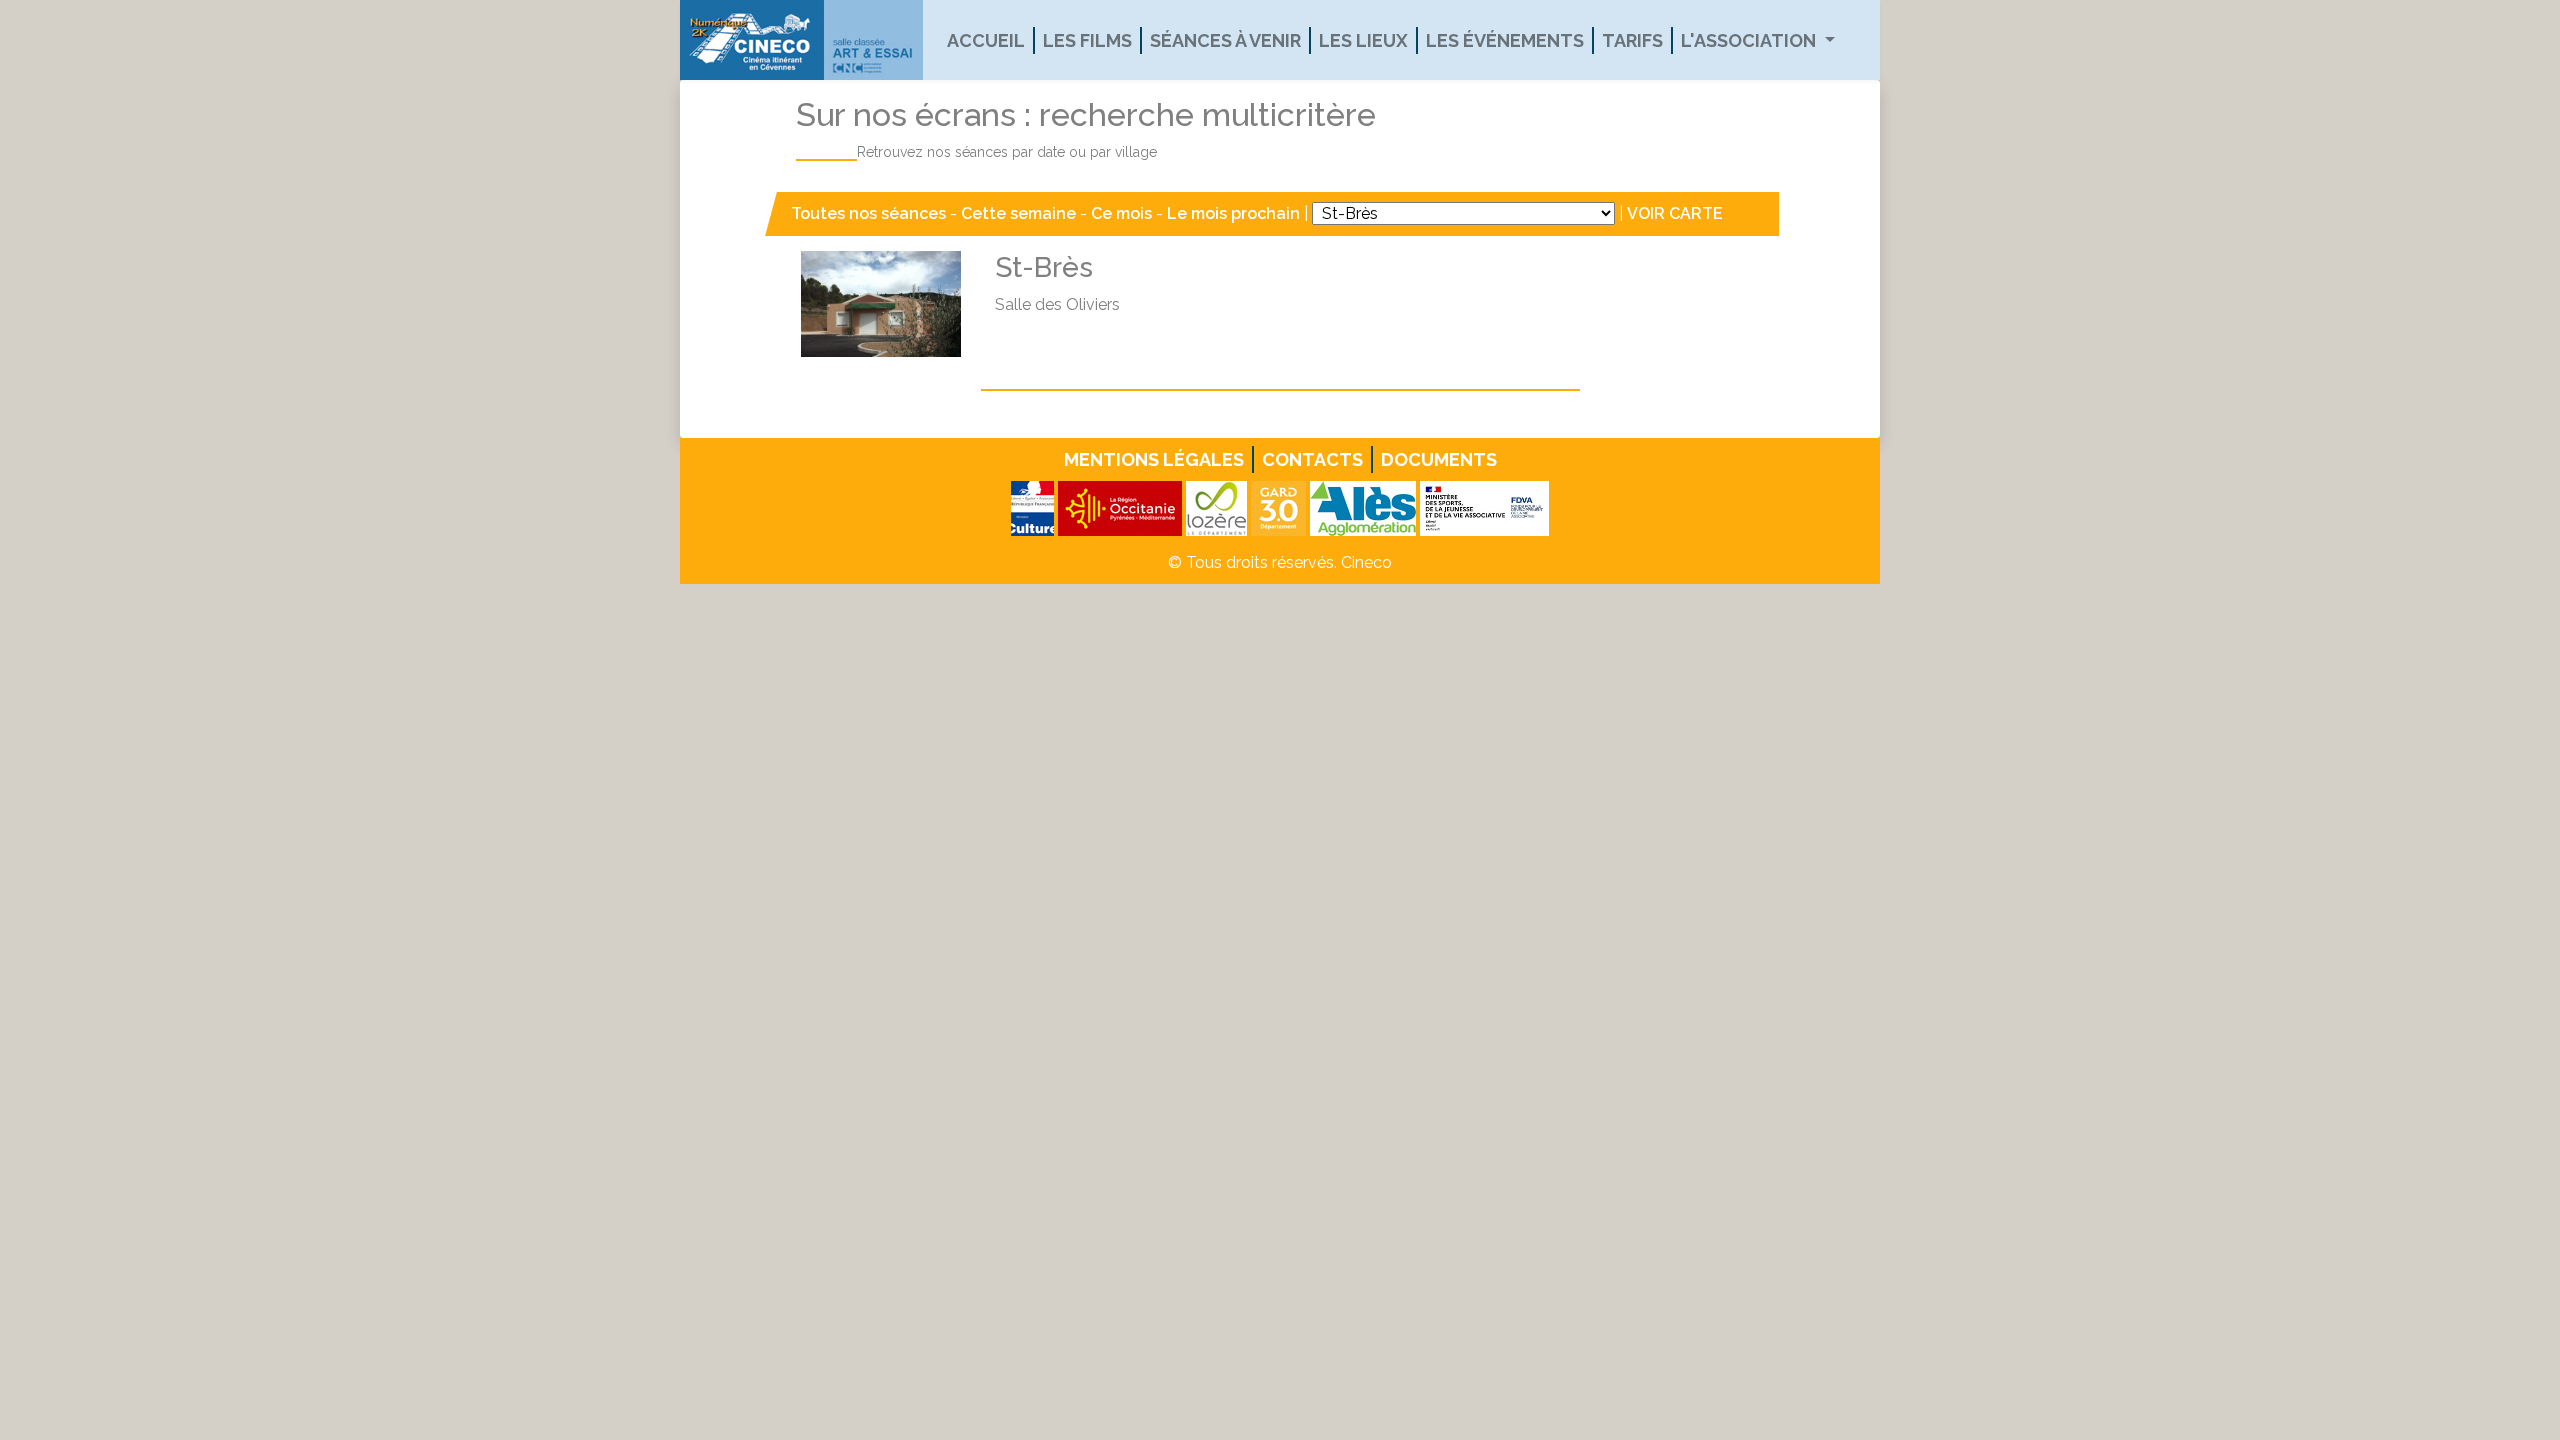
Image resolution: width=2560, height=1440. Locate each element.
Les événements (1505, 40)
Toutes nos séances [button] (870, 213)
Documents (1439, 459)
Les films (1087, 40)
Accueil (986, 40)
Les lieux (1363, 40)
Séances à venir (1225, 40)
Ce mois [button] (1121, 213)
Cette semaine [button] (1018, 213)
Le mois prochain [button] (1233, 213)
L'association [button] (1750, 40)
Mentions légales (1154, 459)
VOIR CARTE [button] (1675, 213)
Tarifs (1632, 40)
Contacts (1312, 459)
